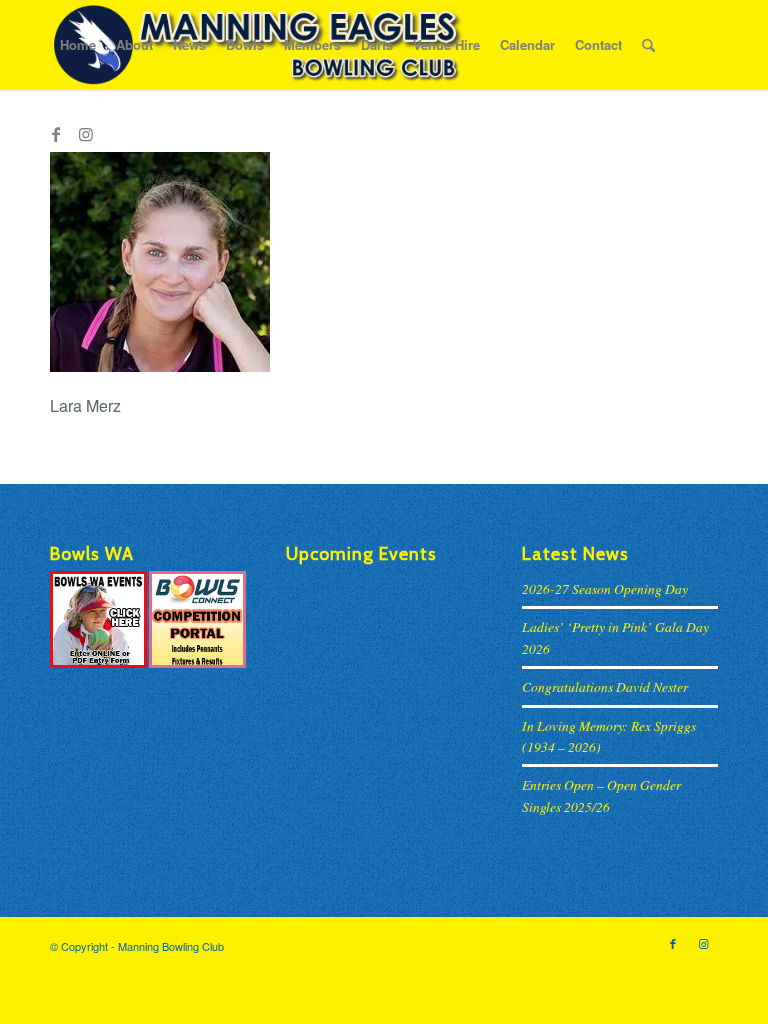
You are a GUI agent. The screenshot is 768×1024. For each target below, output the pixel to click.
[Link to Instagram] (86, 134)
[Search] (648, 45)
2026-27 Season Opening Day (605, 588)
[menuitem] (78, 45)
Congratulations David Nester (605, 686)
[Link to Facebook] (56, 134)
